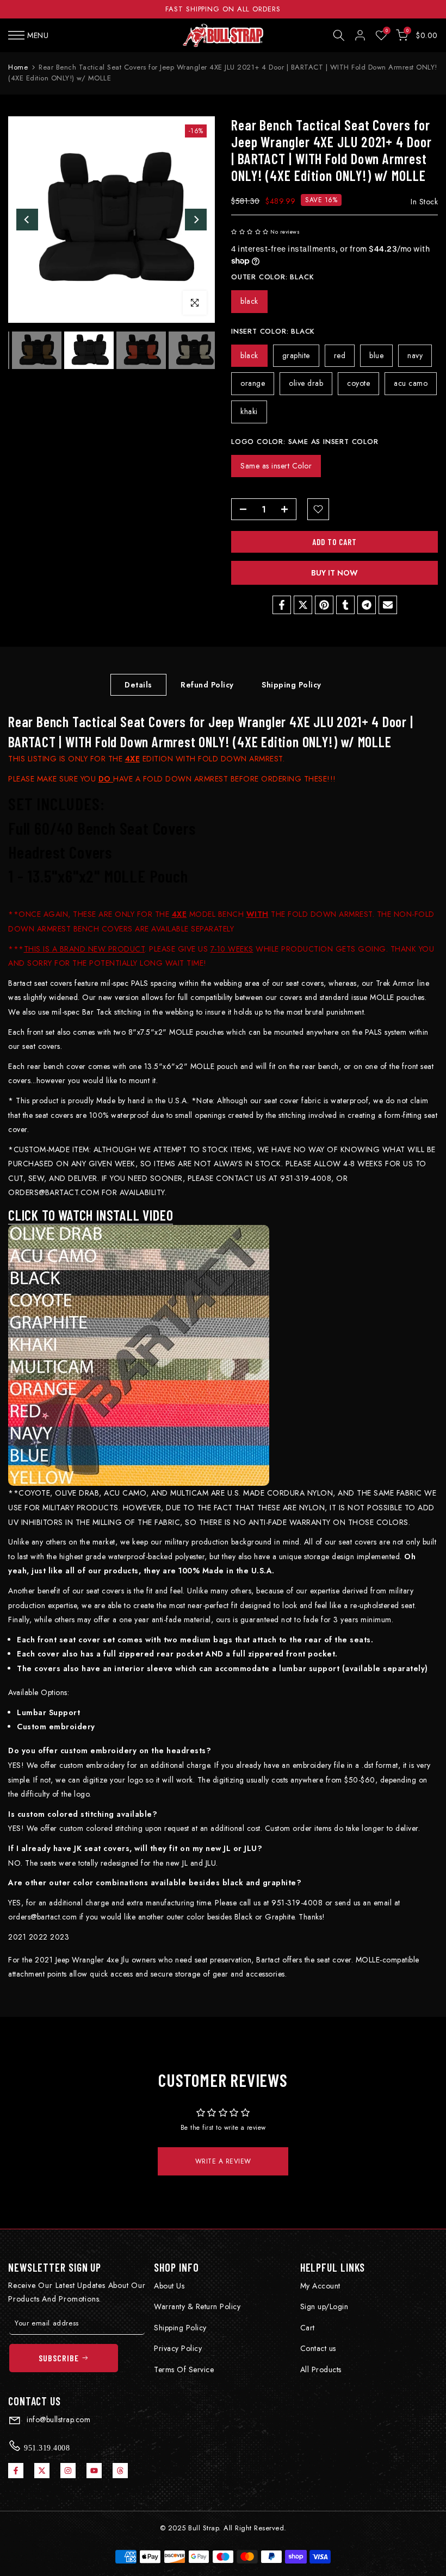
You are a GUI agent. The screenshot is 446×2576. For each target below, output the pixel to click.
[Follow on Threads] (120, 2471)
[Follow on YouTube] (94, 2471)
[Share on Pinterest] (324, 605)
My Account (320, 2286)
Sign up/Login (324, 2306)
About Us (169, 2286)
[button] (250, 232)
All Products (321, 2369)
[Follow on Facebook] (16, 2471)
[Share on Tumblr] (345, 605)
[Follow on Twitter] (42, 2471)
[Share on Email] (388, 605)
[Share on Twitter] (303, 605)
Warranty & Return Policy (197, 2306)
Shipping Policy (292, 685)
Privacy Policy (178, 2348)
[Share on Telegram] (367, 605)
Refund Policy (207, 685)
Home (18, 67)
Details (138, 685)
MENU (38, 35)
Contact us (318, 2348)
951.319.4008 (46, 2448)
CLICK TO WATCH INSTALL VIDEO (91, 1215)
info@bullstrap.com (58, 2419)
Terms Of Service (184, 2369)
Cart (308, 2328)
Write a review (223, 2161)
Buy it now (334, 573)
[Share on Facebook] (282, 605)
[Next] (196, 220)
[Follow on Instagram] (68, 2471)
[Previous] (27, 220)
